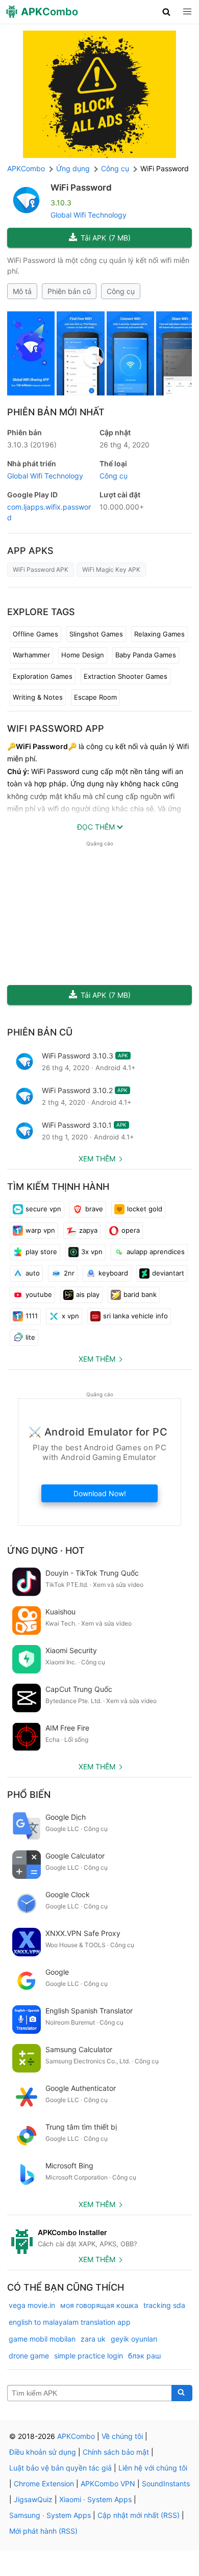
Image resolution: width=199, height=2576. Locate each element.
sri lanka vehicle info (135, 1316)
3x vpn (92, 1252)
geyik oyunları (134, 2339)
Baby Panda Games (146, 655)
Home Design (83, 655)
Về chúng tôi (122, 2436)
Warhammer (31, 655)
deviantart (168, 1273)
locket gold (145, 1209)
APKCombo (26, 168)
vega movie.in (32, 2305)
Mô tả (22, 291)
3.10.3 (32, 445)
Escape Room (95, 697)
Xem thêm (97, 1159)
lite (30, 1337)
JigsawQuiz (33, 2499)
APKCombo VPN (108, 2484)
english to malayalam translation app (70, 2322)
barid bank (140, 1294)
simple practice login (89, 2356)
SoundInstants (166, 2484)
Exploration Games (43, 676)
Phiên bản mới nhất (56, 412)
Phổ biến (29, 1795)
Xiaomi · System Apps (95, 2499)
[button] (167, 12)
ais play (88, 1294)
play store (41, 1252)
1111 (32, 1316)
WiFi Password (81, 188)
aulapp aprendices (156, 1252)
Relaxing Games (159, 634)
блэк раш (144, 2356)
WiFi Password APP (56, 728)
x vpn (70, 1316)
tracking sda (164, 2305)
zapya (88, 1230)
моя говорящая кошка (99, 2305)
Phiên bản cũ (69, 291)
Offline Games (35, 634)
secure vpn (43, 1209)
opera (131, 1230)
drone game (29, 2356)
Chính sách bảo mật (116, 2452)
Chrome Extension (44, 2484)
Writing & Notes (38, 697)
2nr (69, 1273)
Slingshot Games (96, 634)
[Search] (182, 2393)
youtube (39, 1294)
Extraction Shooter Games (126, 676)
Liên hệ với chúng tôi (153, 2468)
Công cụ (121, 291)
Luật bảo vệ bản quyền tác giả (60, 2468)
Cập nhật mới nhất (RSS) (139, 2515)
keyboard (113, 1273)
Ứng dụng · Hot (46, 1550)
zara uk (93, 2339)
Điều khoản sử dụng (43, 2452)
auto (33, 1273)
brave (94, 1209)
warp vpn (40, 1230)
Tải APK (106, 238)
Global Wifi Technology (89, 215)
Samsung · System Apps (50, 2515)
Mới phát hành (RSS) (43, 2531)
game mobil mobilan (42, 2339)
